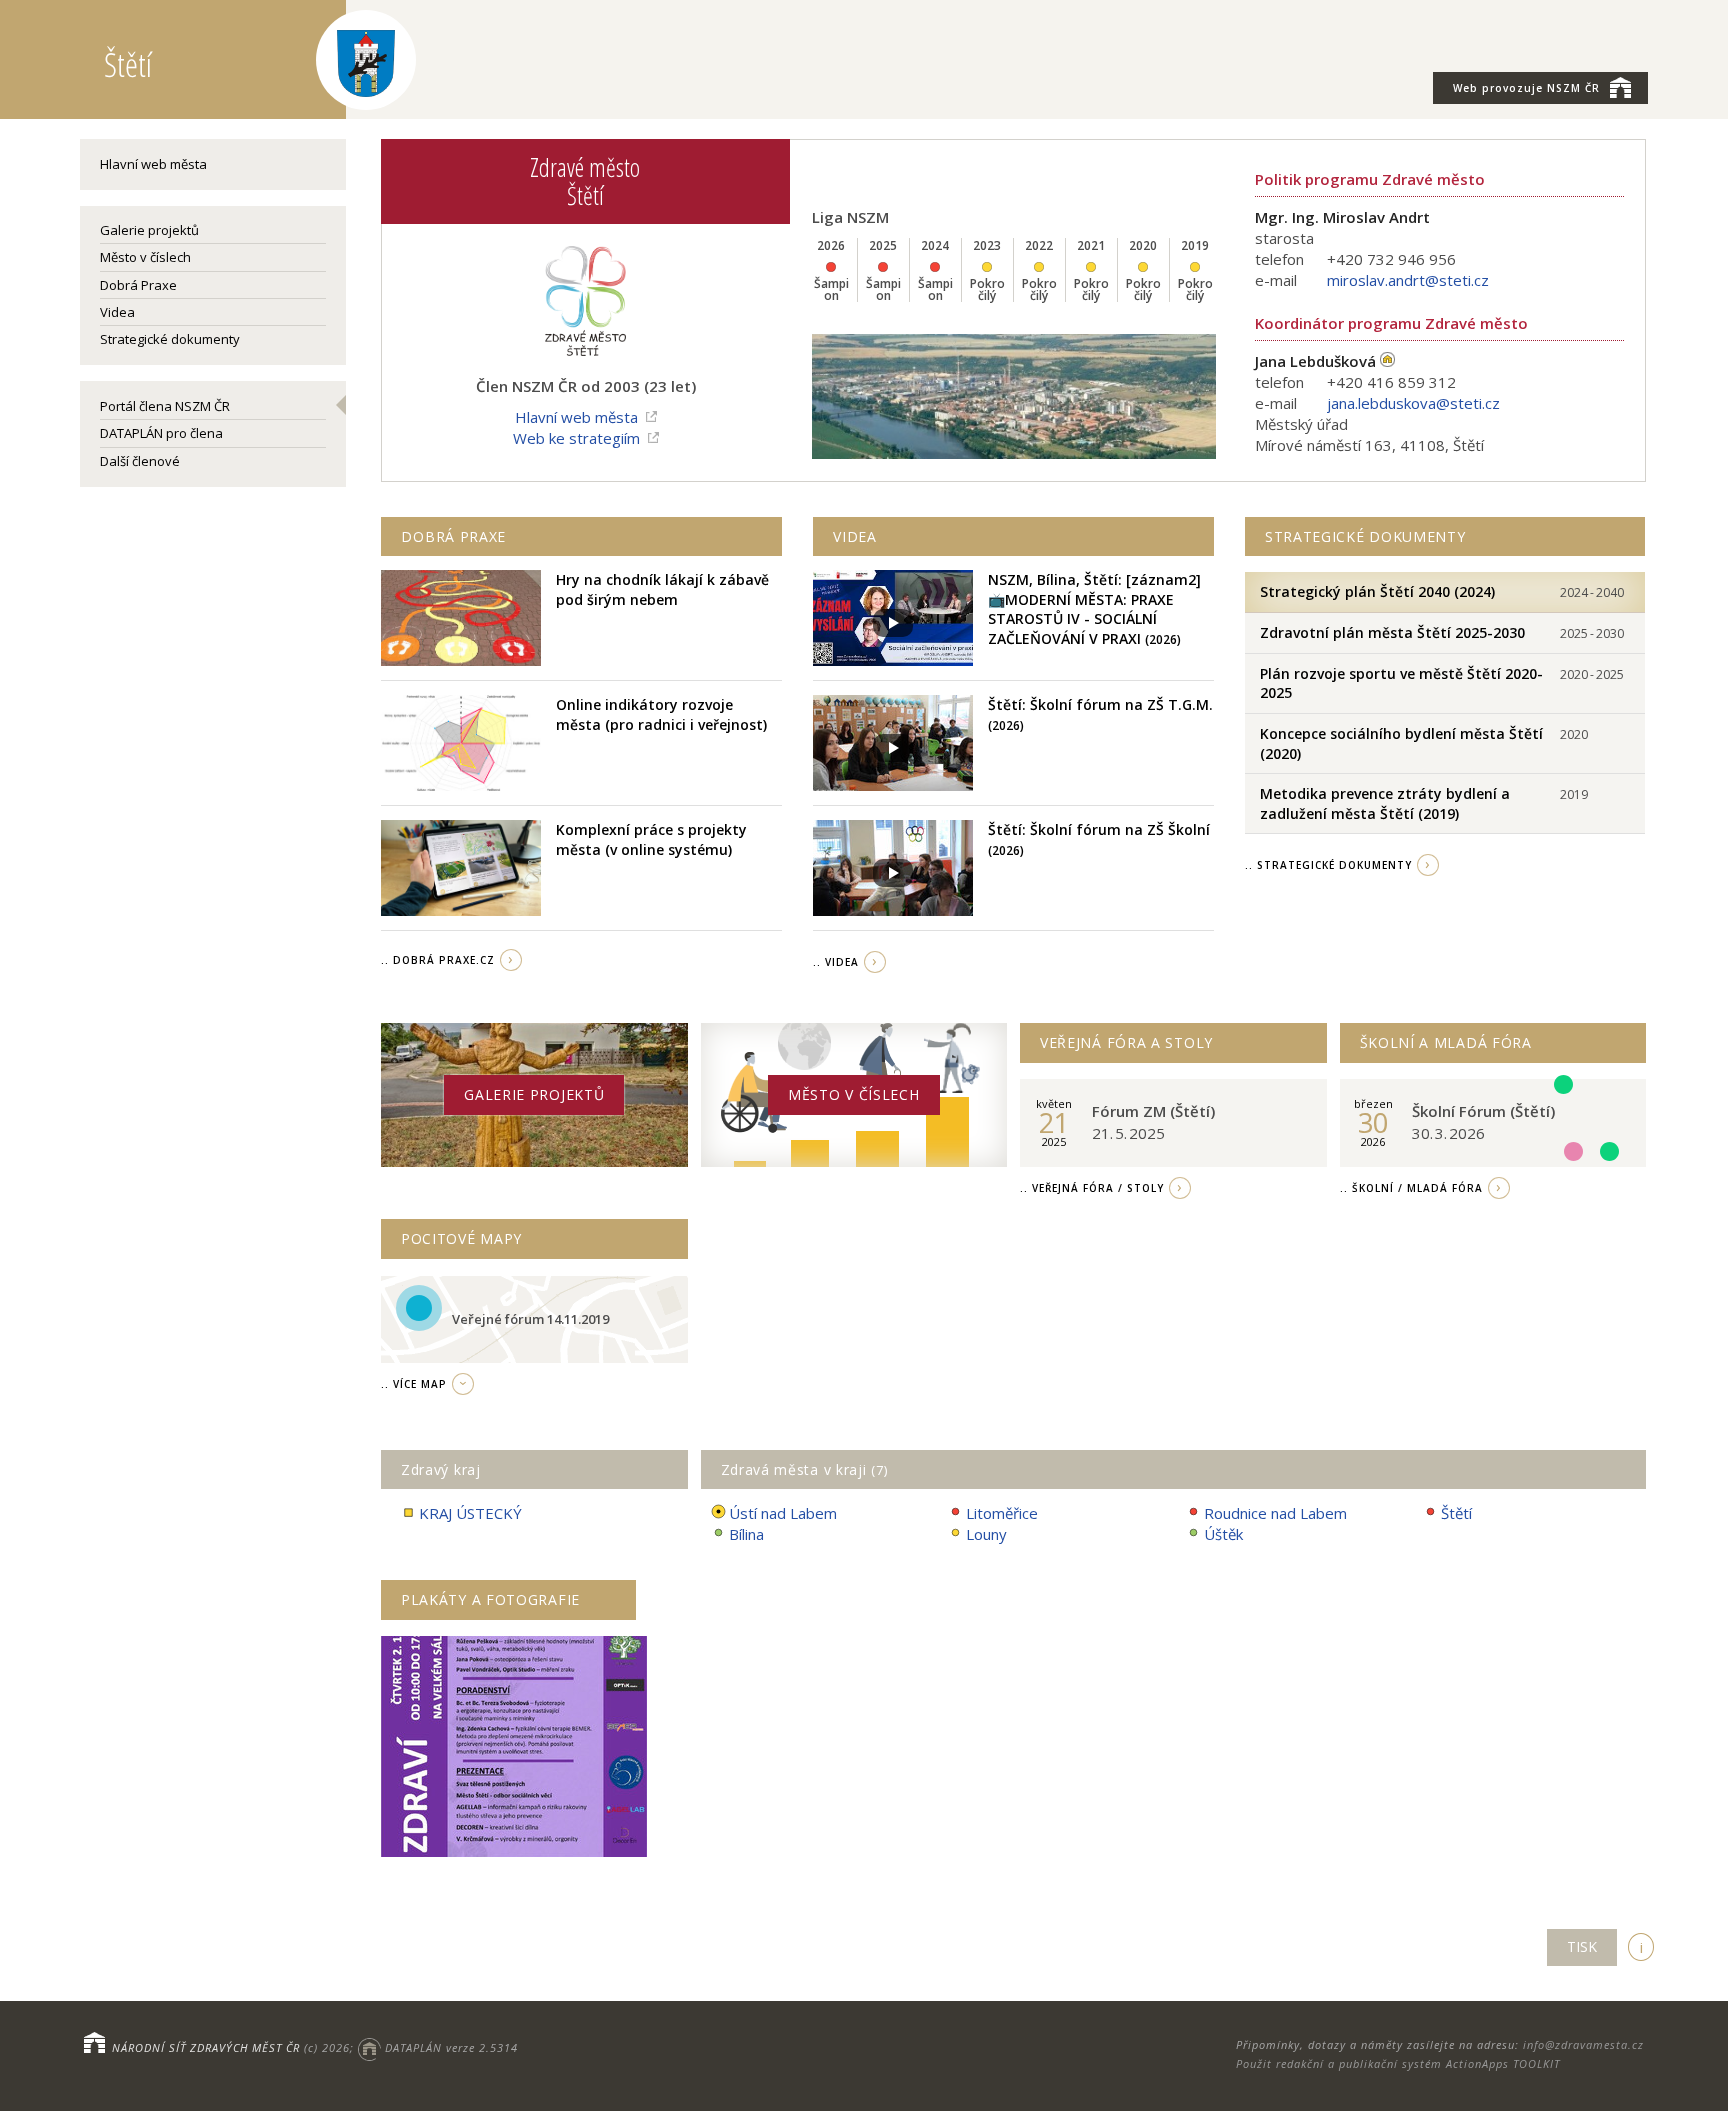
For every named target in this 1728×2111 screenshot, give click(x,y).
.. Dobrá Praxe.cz (438, 960)
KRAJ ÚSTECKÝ (470, 1513)
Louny (986, 1534)
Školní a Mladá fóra (1446, 1042)
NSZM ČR (1526, 88)
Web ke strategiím (576, 438)
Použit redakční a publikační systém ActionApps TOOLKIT (1398, 2063)
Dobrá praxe (453, 536)
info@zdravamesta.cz (1583, 2044)
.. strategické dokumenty (1328, 865)
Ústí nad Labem (783, 1513)
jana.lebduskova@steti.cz (1413, 403)
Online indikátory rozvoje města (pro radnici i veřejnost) (661, 714)
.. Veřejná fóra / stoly (1092, 1188)
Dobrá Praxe (138, 285)
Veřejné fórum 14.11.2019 (530, 1319)
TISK (1582, 1946)
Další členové (140, 461)
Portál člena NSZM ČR (165, 406)
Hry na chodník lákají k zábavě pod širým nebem (662, 589)
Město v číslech (145, 257)
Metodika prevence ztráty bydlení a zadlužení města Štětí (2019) (1385, 803)
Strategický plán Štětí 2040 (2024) (1377, 591)
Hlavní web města (153, 164)
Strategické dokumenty (170, 339)
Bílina (746, 1534)
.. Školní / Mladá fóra (1411, 1188)
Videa (117, 312)
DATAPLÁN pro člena (161, 433)
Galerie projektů (149, 230)
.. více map (414, 1384)
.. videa (836, 962)
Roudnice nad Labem (1275, 1513)
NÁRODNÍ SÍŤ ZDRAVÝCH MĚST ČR (206, 2047)
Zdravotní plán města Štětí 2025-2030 (1392, 632)
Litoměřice (1002, 1513)
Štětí (1456, 1513)
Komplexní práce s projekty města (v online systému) (651, 839)
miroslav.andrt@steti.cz (1408, 280)
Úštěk (1223, 1534)
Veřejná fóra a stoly (1126, 1042)
